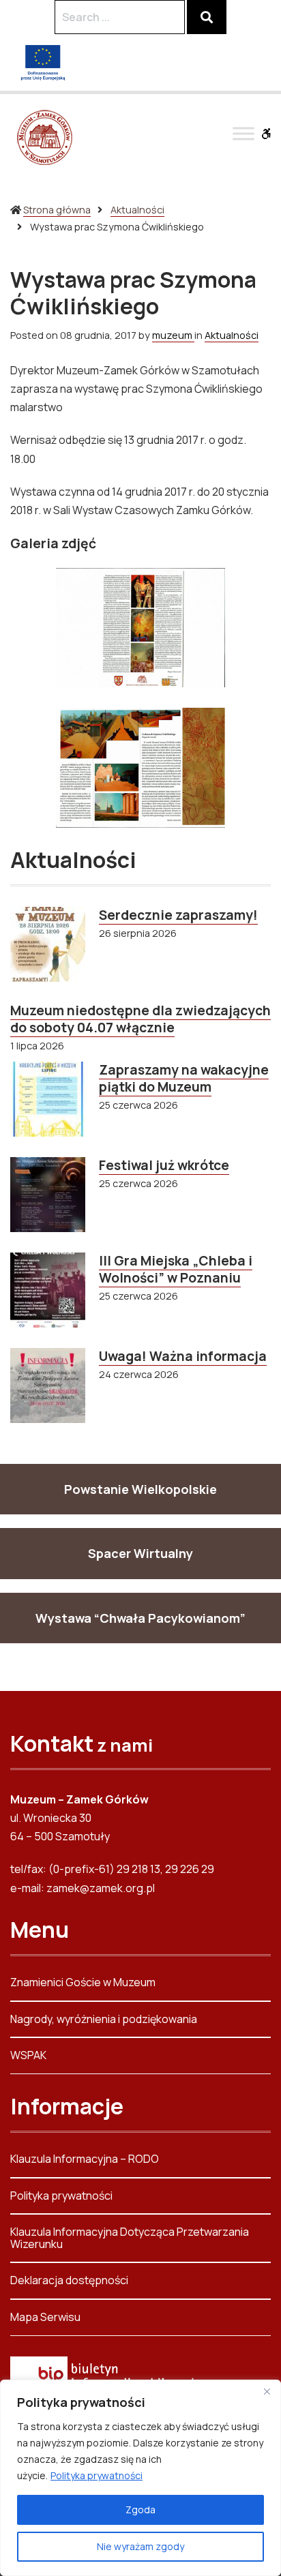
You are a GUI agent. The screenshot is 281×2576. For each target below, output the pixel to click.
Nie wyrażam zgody (140, 2546)
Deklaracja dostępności (69, 2280)
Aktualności (137, 210)
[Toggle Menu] (243, 133)
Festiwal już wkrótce (164, 1165)
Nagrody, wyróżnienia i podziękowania (104, 2019)
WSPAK (28, 2055)
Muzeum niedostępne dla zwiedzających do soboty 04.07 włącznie (140, 1019)
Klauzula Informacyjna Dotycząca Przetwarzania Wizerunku (130, 2238)
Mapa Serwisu (45, 2317)
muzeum (173, 335)
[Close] (267, 2391)
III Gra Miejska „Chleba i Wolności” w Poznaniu (176, 1269)
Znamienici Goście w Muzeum (83, 1983)
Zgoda (140, 2510)
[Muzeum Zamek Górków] (44, 137)
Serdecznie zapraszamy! (178, 915)
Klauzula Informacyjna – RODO (85, 2160)
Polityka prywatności (97, 2475)
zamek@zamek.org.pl (101, 1888)
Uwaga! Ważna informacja (183, 1356)
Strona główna (57, 210)
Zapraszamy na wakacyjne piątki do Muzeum (184, 1078)
